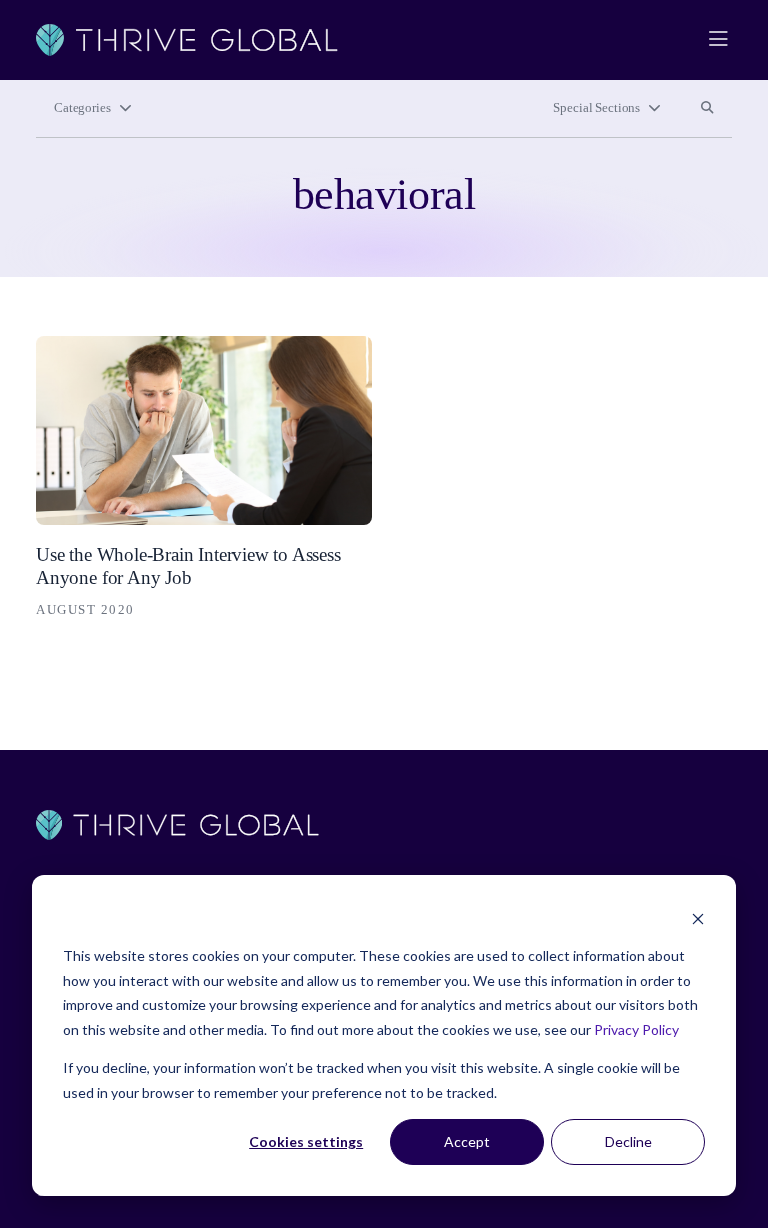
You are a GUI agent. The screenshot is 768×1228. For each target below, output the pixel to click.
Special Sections (596, 108)
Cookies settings (306, 1141)
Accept (467, 1141)
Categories (82, 108)
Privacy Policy (636, 1029)
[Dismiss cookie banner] (698, 918)
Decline (628, 1141)
